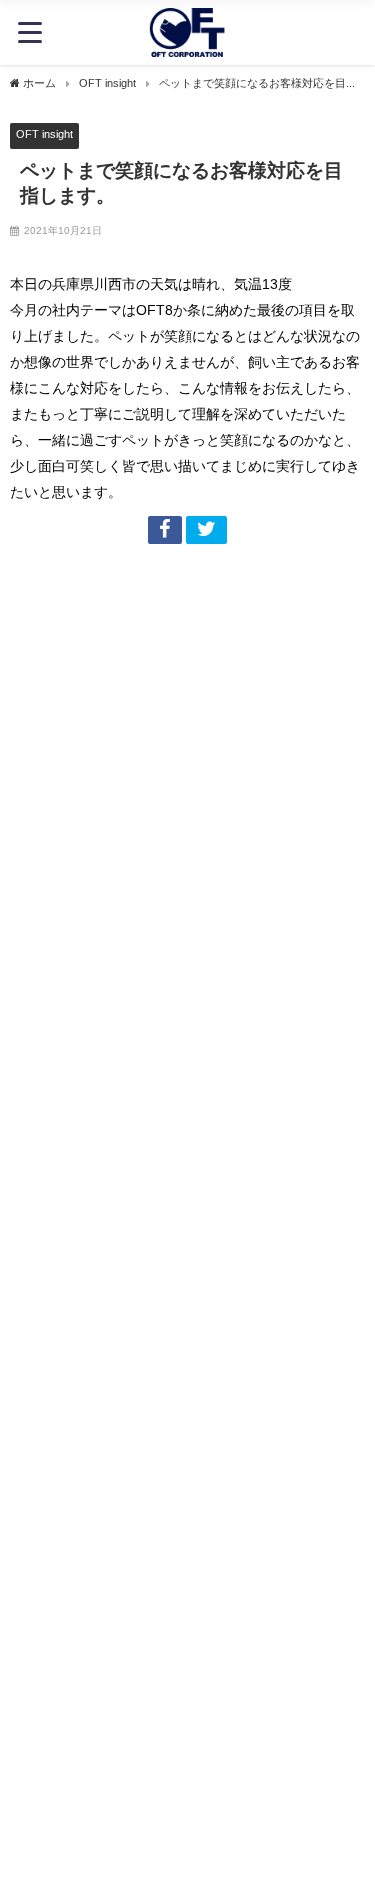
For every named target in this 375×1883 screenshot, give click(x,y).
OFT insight (44, 134)
